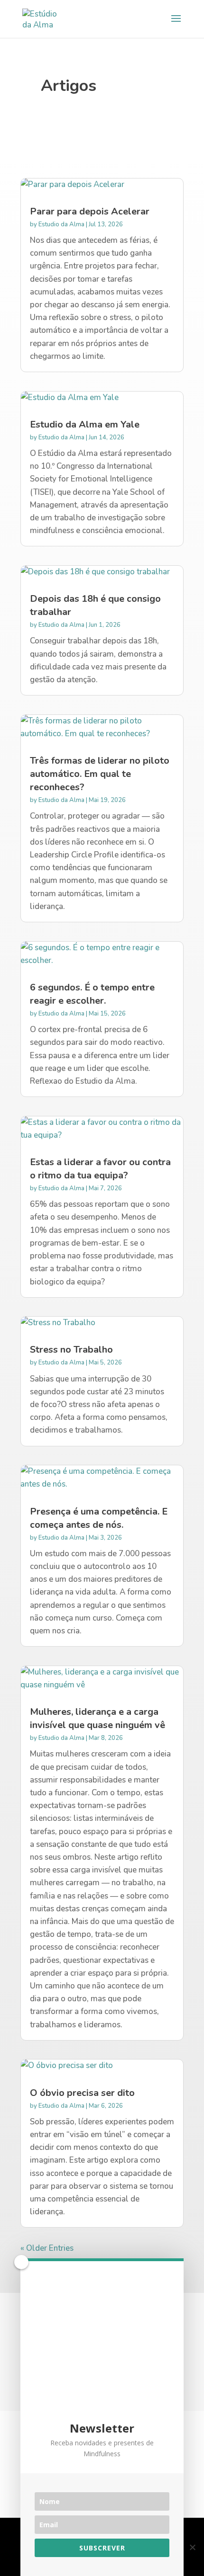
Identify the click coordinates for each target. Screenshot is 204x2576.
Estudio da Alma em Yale (85, 424)
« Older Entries (47, 2248)
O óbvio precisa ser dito (82, 2093)
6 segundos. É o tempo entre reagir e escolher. (92, 994)
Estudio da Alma (61, 224)
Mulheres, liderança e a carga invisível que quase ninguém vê (97, 1718)
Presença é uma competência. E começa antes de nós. (99, 1518)
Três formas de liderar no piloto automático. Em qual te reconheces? (100, 774)
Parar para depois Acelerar (90, 211)
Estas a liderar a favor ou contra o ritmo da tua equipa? (100, 1169)
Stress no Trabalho (71, 1350)
